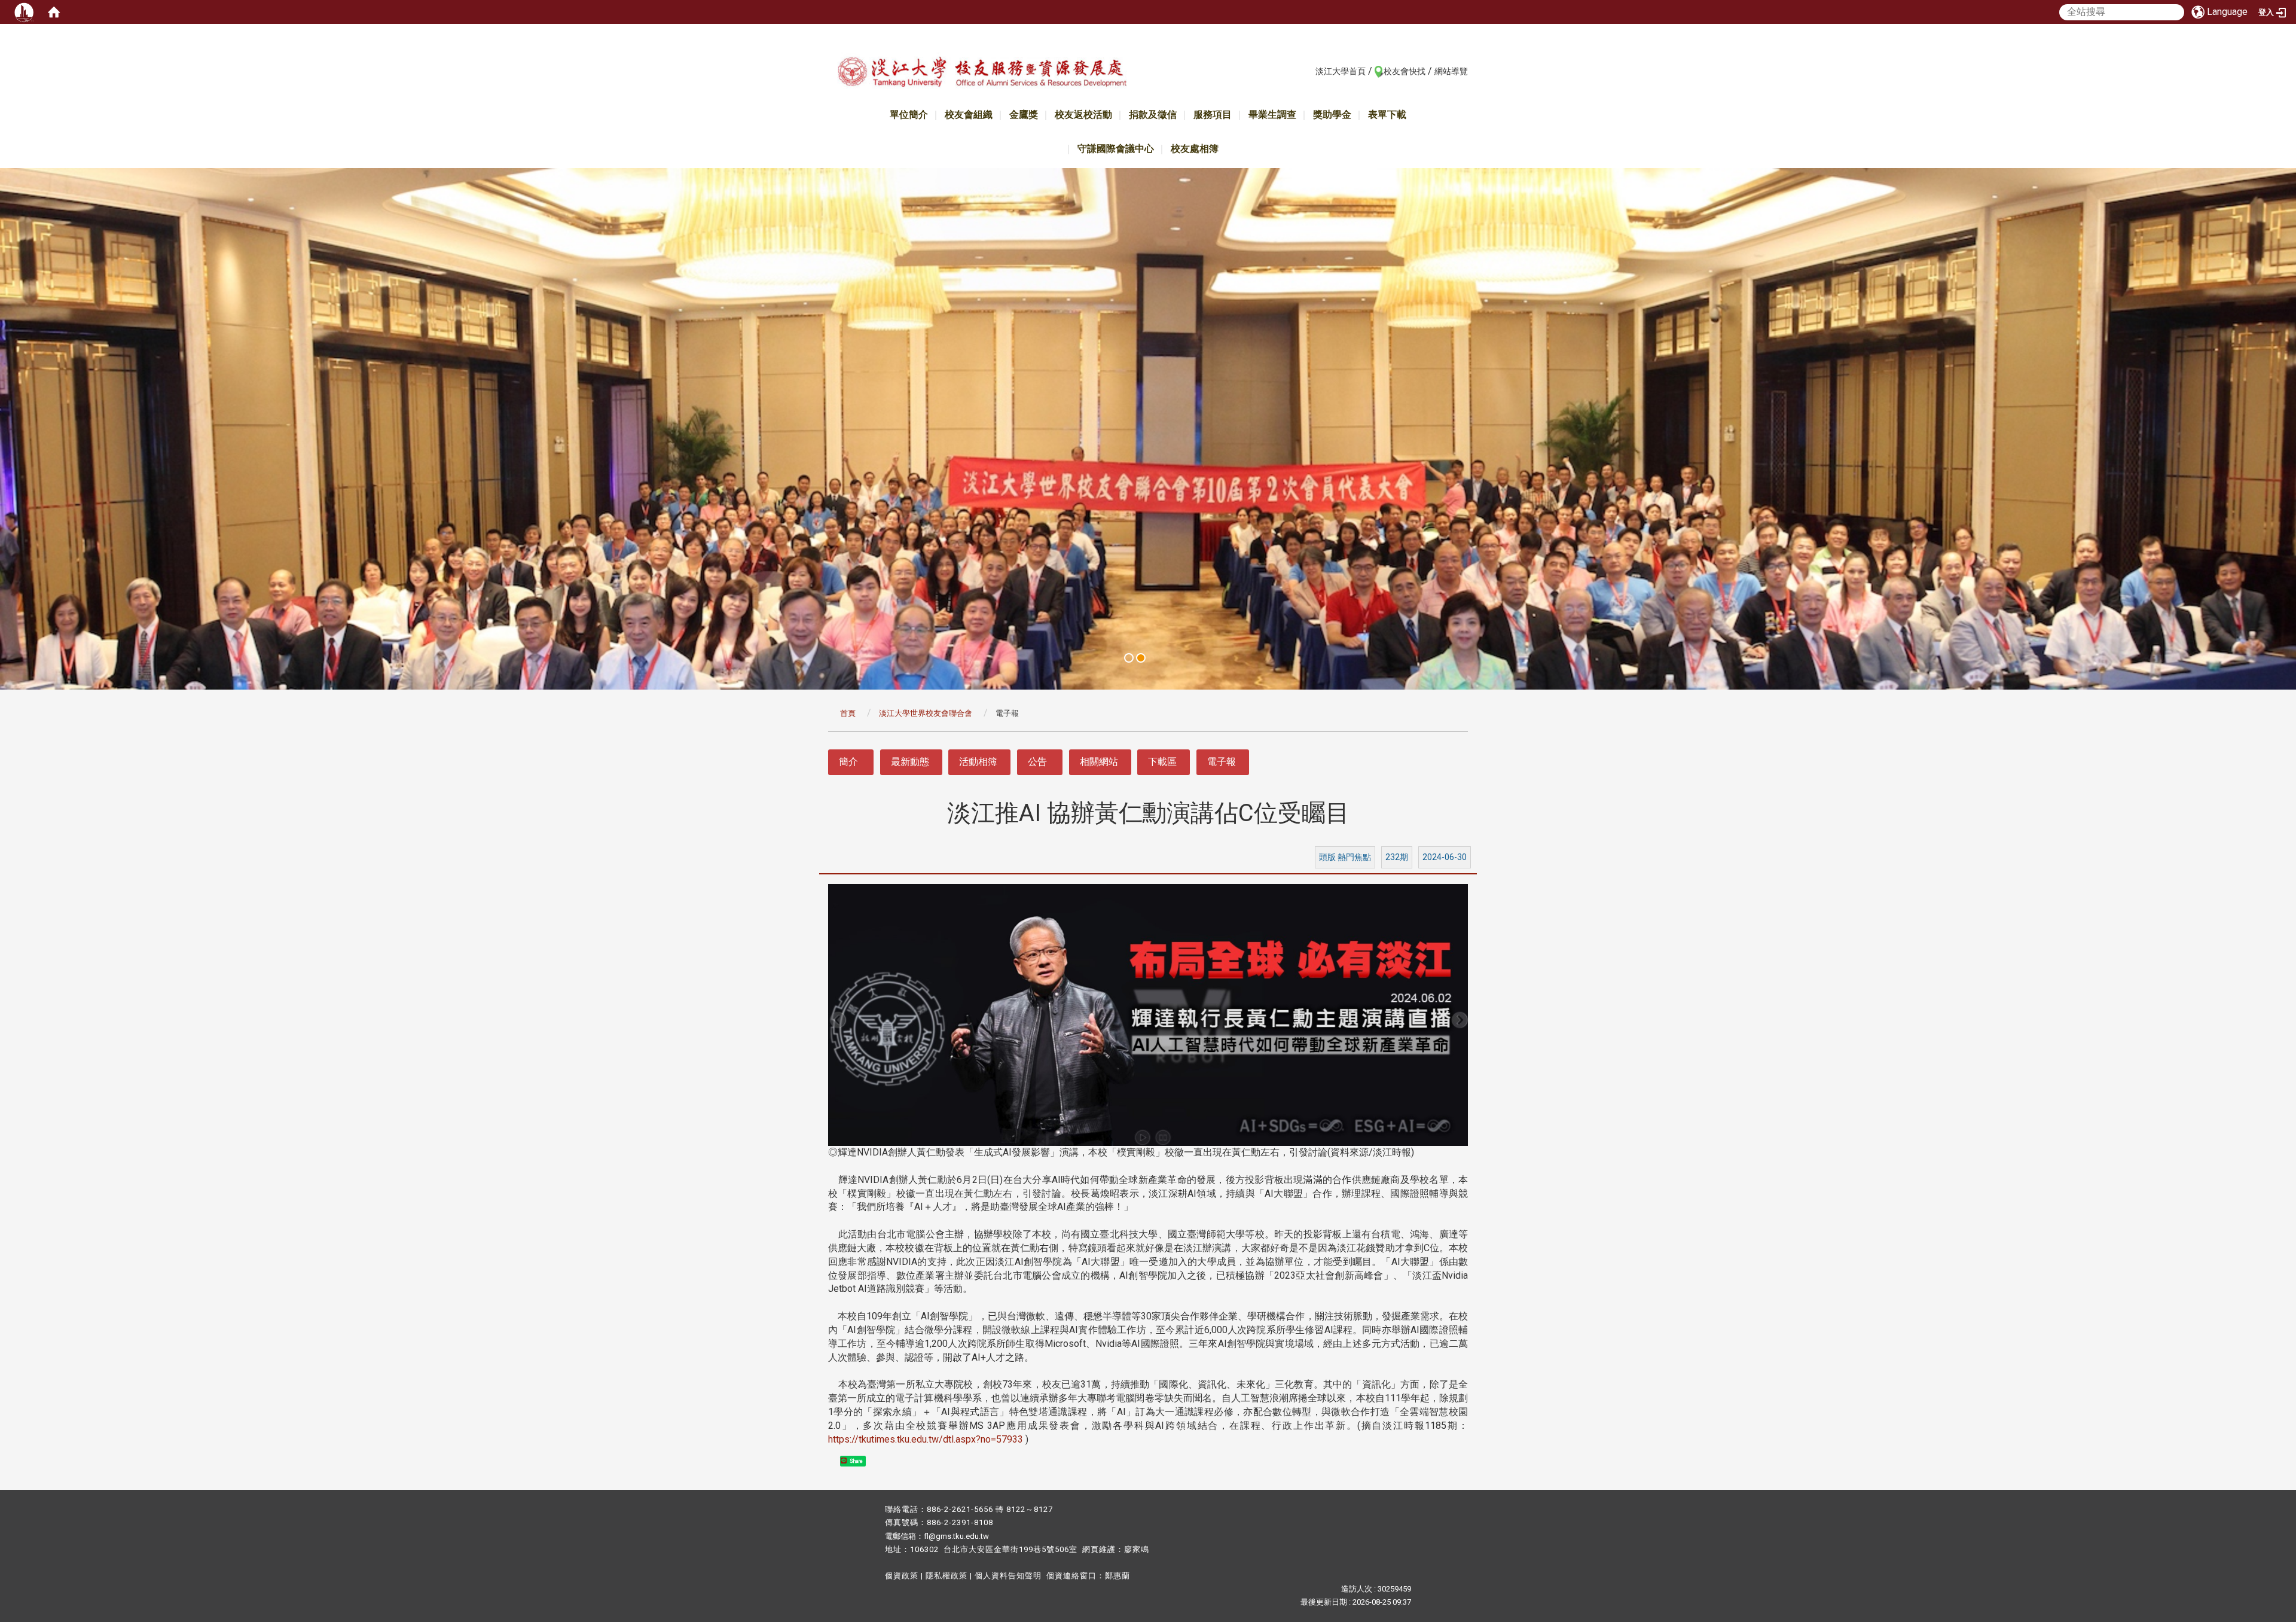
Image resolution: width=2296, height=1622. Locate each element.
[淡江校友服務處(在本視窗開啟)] (982, 74)
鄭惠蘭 (1118, 1576)
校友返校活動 (1083, 115)
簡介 (848, 762)
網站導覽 (1451, 71)
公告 (1037, 762)
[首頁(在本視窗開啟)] (54, 12)
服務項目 (1213, 115)
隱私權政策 (947, 1576)
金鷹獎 (1024, 115)
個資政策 (902, 1576)
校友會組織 (969, 115)
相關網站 (1099, 762)
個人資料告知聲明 (1008, 1576)
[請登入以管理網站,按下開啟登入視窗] (24, 12)
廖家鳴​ (1137, 1549)
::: (1309, 71)
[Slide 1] (1129, 658)
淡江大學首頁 (1341, 71)
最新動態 (910, 762)
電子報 (1222, 762)
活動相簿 (978, 762)
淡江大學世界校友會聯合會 (926, 713)
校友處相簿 (1195, 149)
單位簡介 (909, 115)
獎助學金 (1332, 115)
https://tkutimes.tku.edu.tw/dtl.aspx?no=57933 (926, 1439)
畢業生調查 (1272, 115)
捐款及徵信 (1153, 115)
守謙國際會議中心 (1116, 149)
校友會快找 (1405, 71)
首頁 (848, 713)
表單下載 (1387, 115)
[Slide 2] (1141, 658)
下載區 (1162, 762)
